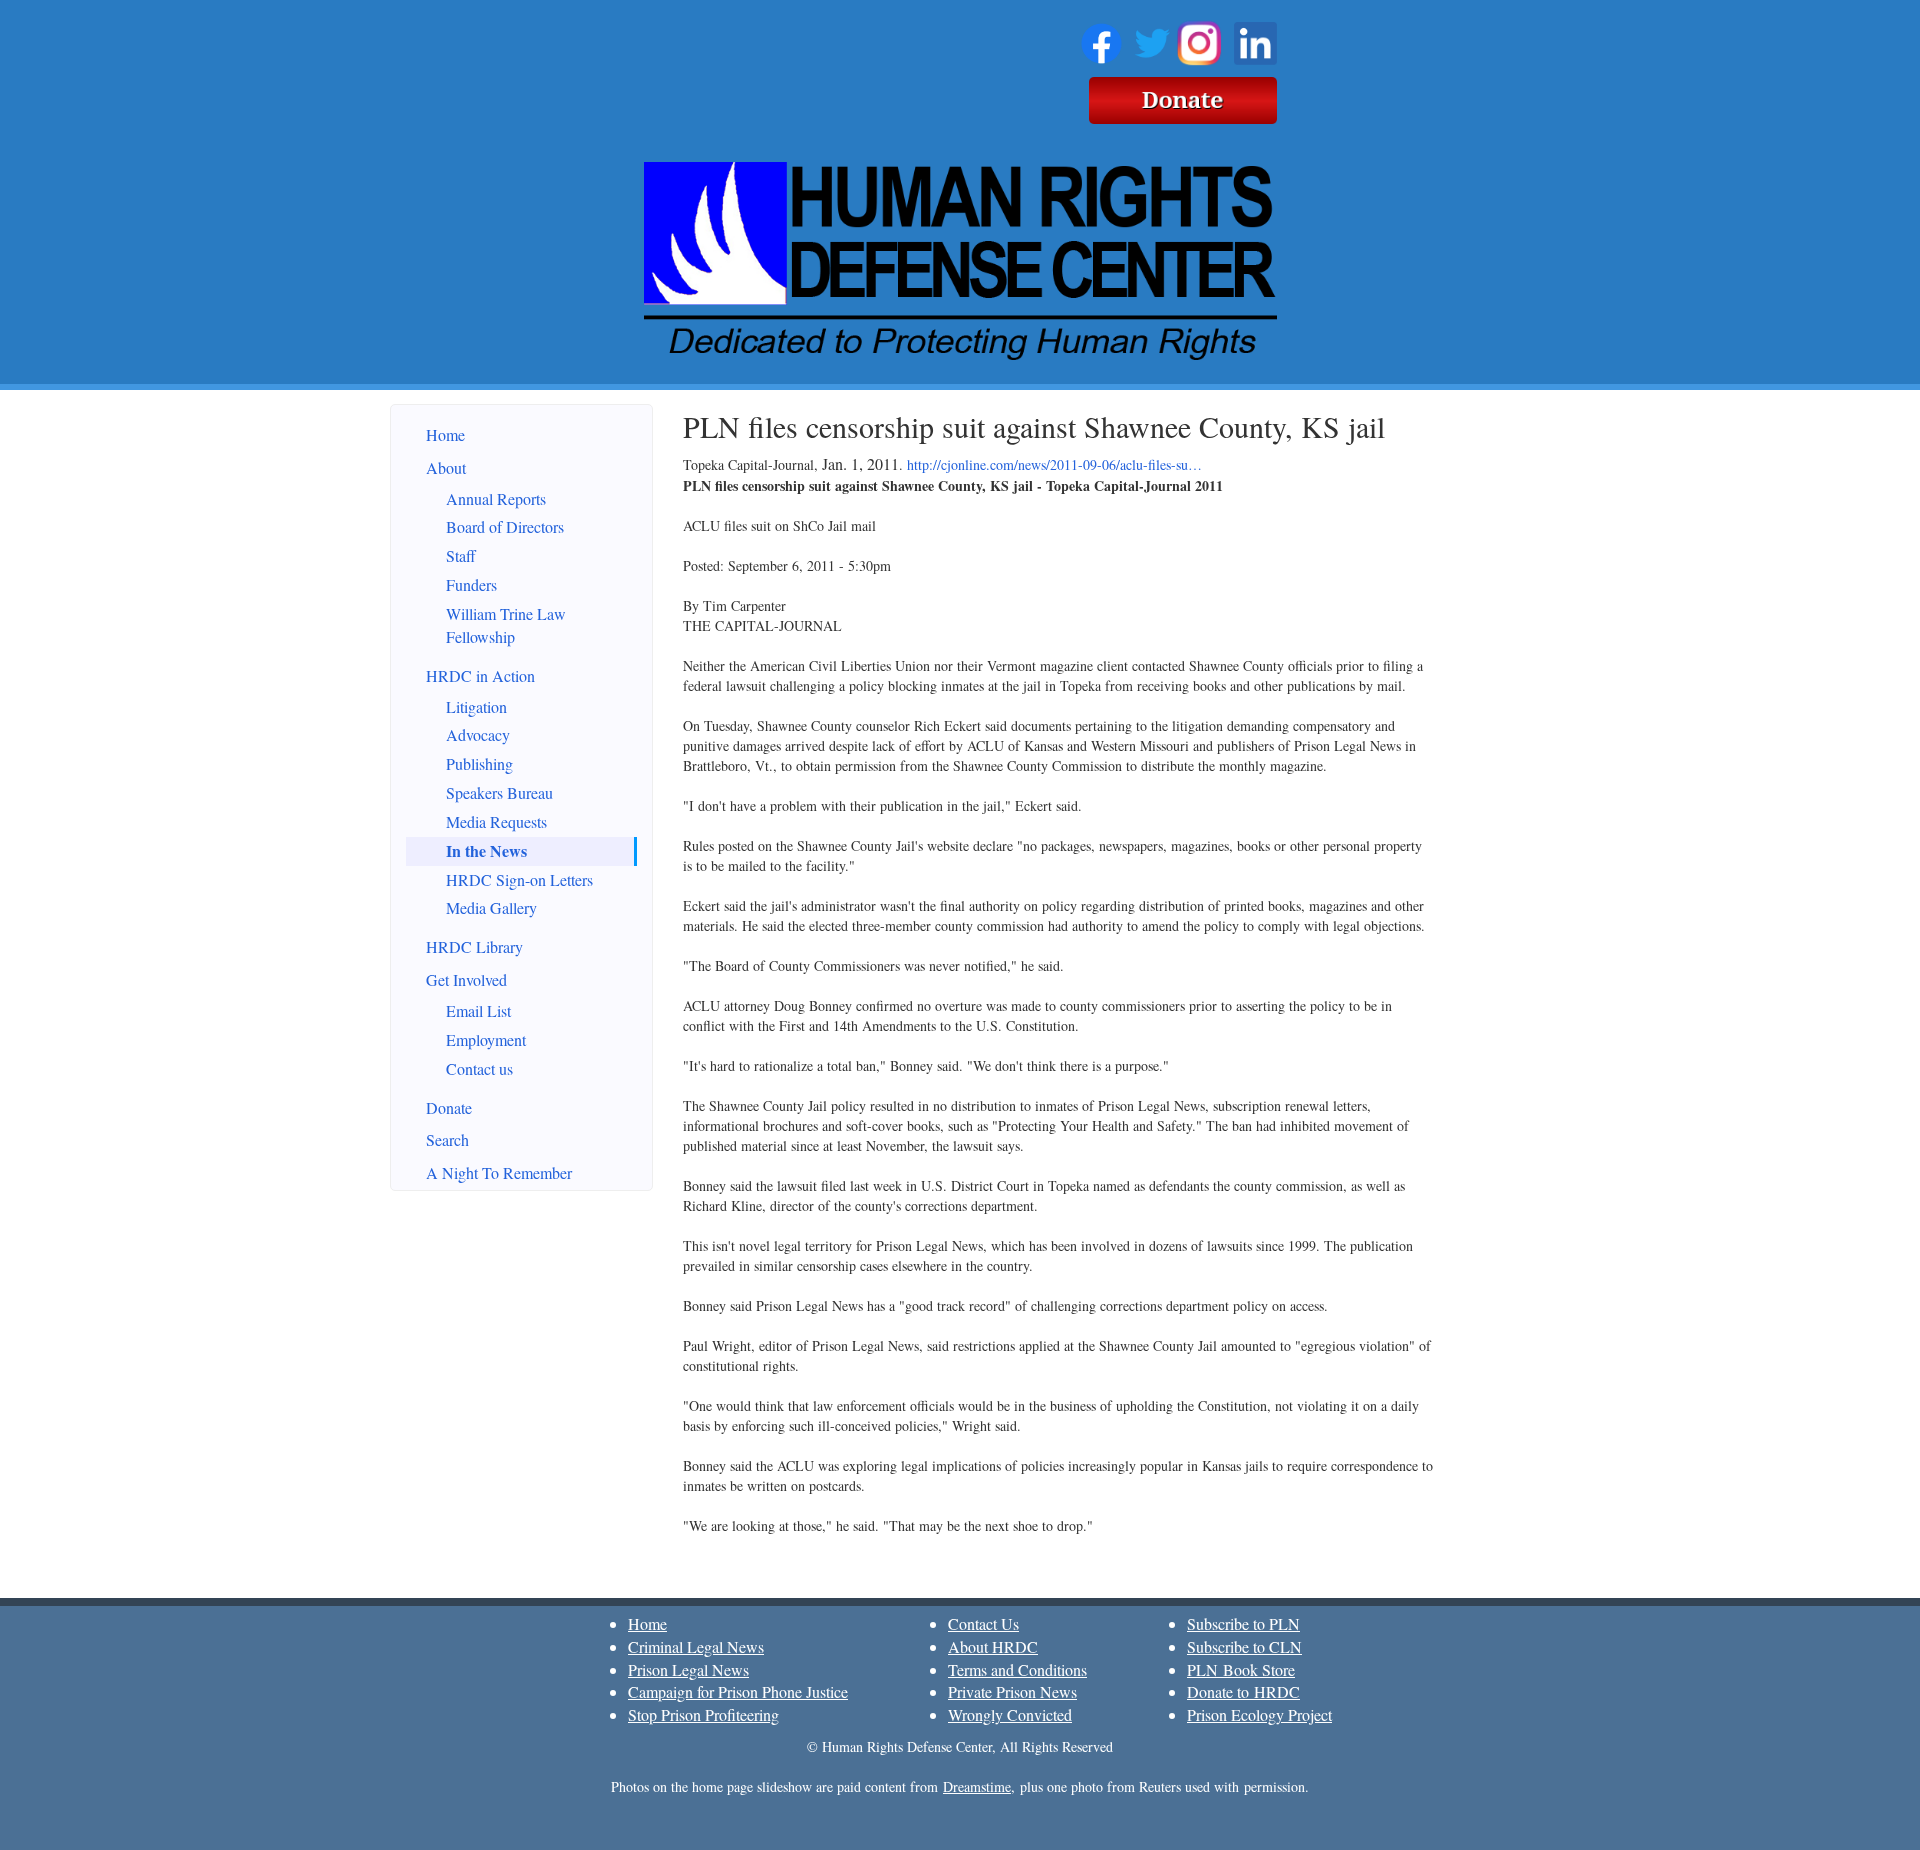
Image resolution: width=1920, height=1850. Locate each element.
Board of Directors (505, 526)
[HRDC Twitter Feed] (1152, 40)
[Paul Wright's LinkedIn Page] (1255, 40)
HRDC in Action (480, 675)
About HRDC (993, 1646)
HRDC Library (474, 946)
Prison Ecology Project (1259, 1714)
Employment (486, 1039)
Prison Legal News (688, 1669)
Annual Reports (496, 498)
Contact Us (983, 1623)
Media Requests (496, 821)
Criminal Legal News (696, 1646)
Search (447, 1139)
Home (445, 434)
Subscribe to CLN (1244, 1646)
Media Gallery (491, 907)
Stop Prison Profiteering (703, 1714)
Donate (449, 1107)
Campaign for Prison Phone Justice (738, 1691)
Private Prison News (1012, 1691)
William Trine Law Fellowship (506, 625)
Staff (461, 555)
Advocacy (478, 734)
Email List (478, 1010)
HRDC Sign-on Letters (519, 879)
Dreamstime (977, 1786)
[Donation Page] (1183, 97)
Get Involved (466, 979)
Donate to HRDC (1243, 1691)
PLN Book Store (1241, 1669)
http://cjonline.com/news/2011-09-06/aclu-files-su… (1054, 464)
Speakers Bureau (499, 792)
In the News (486, 850)
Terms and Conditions (1017, 1669)
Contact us (479, 1068)
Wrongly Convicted (1010, 1714)
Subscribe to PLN (1243, 1623)
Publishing (479, 763)
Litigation (476, 706)
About (446, 467)
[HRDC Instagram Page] (1199, 40)
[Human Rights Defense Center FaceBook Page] (1101, 40)
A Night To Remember (499, 1172)
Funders (471, 584)
